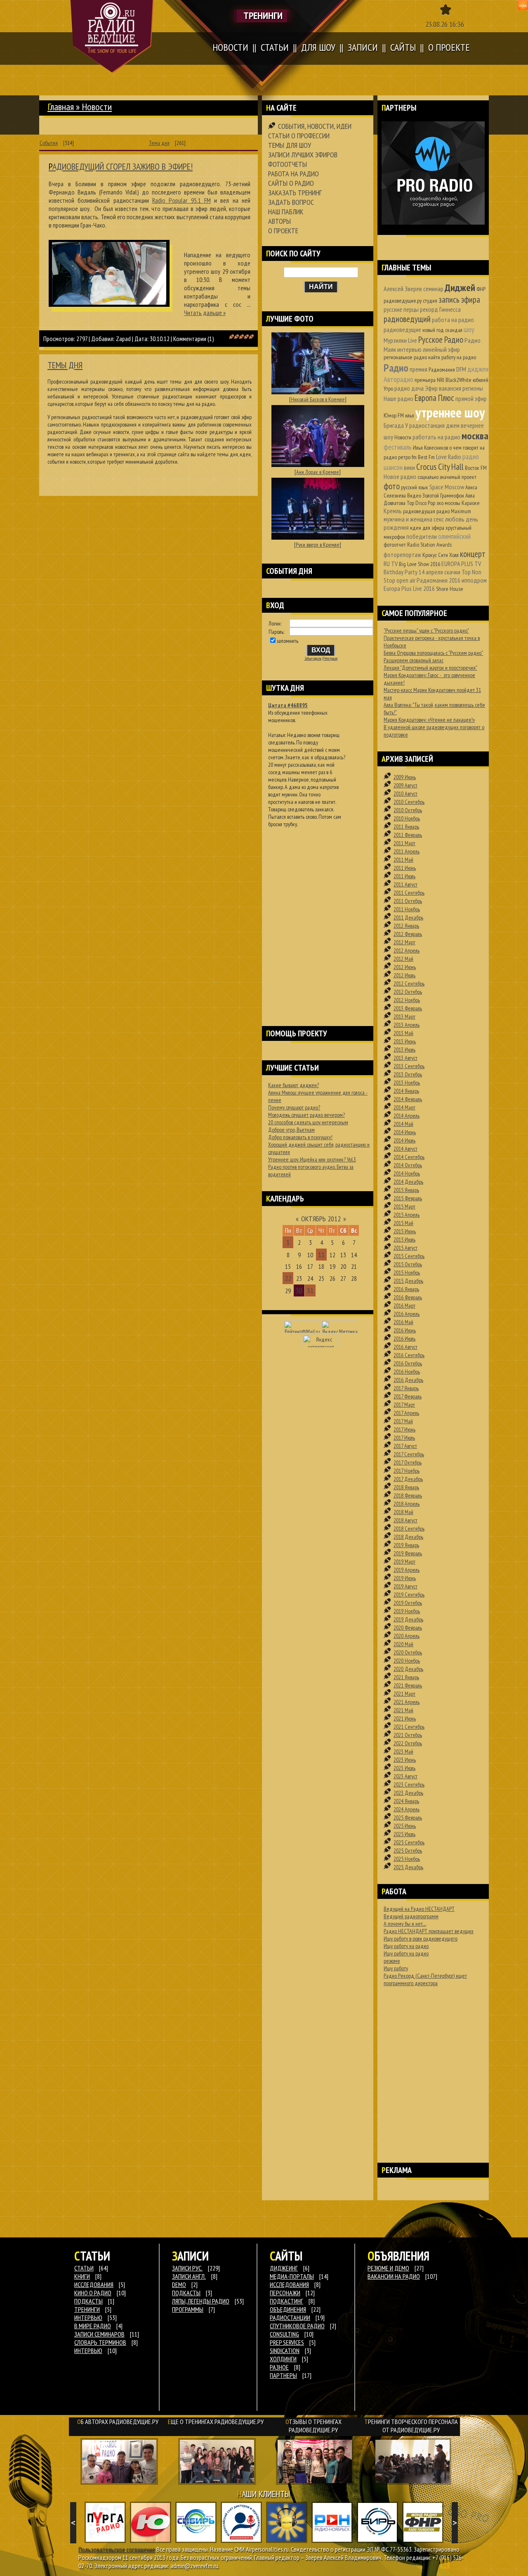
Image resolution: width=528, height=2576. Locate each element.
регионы (473, 388)
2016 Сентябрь (409, 1355)
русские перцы (401, 309)
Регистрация (330, 659)
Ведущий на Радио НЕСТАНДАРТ (419, 1909)
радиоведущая (419, 511)
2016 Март (404, 1306)
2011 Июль (404, 876)
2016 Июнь (405, 1330)
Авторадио (398, 379)
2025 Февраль (408, 1818)
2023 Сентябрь (409, 1784)
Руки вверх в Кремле (318, 545)
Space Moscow (447, 487)
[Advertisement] (318, 916)
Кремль (393, 511)
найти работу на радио (452, 357)
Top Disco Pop (421, 503)
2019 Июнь (405, 1578)
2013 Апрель (407, 1025)
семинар (433, 289)
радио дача (409, 388)
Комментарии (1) (194, 339)
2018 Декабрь (408, 1537)
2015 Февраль (408, 1198)
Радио (396, 368)
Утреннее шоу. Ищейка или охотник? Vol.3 (312, 1159)
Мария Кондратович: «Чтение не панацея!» (429, 720)
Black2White (458, 380)
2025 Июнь (405, 1826)
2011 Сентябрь (409, 893)
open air (406, 580)
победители (422, 536)
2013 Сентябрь (409, 1066)
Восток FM (476, 468)
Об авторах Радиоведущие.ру (118, 2422)
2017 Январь (406, 1388)
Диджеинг (284, 2268)
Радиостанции (290, 2318)
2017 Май (403, 1421)
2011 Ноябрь (407, 909)
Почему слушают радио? (294, 1107)
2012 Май (403, 959)
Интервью (88, 2351)
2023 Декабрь (408, 1793)
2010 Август (405, 794)
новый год (433, 330)
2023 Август (405, 1776)
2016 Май (403, 1322)
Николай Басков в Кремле (318, 399)
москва (475, 436)
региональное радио (405, 357)
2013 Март (404, 1017)
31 (310, 1290)
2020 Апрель (407, 1636)
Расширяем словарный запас (414, 660)
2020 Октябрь (408, 1652)
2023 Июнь (405, 1760)
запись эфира (459, 300)
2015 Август (405, 1248)
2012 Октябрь (408, 992)
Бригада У (396, 425)
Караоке (471, 503)
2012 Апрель (407, 950)
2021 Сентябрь (409, 1727)
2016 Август (405, 1347)
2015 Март (404, 1206)
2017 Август (405, 1446)
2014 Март (404, 1107)
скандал (454, 330)
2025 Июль (404, 1834)
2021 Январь (406, 1677)
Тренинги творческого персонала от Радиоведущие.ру (411, 2426)
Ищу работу (396, 1968)
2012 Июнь (405, 967)
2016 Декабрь (408, 1380)
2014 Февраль (408, 1099)
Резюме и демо (388, 2268)
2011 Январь (406, 827)
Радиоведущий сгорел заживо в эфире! (121, 166)
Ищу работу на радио (406, 1946)
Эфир (431, 388)
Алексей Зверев (403, 289)
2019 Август (405, 1586)
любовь (455, 519)
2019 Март (404, 1562)
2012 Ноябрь (407, 1000)
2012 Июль (404, 975)
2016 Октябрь (408, 1363)
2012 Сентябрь (409, 983)
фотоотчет (395, 545)
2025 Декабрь (408, 1867)
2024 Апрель (407, 1809)
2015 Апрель (407, 1215)
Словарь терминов (100, 2342)
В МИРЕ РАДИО (93, 2326)
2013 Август (405, 1058)
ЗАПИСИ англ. (189, 2276)
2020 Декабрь (408, 1669)
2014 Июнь (405, 1132)
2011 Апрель (407, 851)
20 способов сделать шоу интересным (308, 1122)
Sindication (285, 2351)
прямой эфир (471, 398)
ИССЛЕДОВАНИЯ (94, 2285)
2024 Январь (406, 1801)
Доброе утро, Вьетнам (291, 1130)
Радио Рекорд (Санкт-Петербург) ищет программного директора (425, 1979)
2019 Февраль (408, 1553)
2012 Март (404, 942)
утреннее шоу (450, 412)
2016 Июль (404, 1339)
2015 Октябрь (408, 1264)
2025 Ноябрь (407, 1859)
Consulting (284, 2334)
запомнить (288, 641)
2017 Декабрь (408, 1479)
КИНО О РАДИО (93, 2293)
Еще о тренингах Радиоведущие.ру (216, 2422)
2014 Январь (406, 1091)
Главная (61, 107)
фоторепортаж (402, 555)
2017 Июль (404, 1438)
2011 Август (405, 884)
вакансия (450, 388)
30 (299, 1290)
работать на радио (436, 437)
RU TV (391, 564)
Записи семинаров (99, 2334)
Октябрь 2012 (321, 1219)
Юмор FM (394, 415)
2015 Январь (406, 1190)
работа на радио (453, 320)
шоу (469, 329)
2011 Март (404, 843)
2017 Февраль (408, 1396)
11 (321, 1255)
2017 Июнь (404, 1429)
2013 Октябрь (408, 1074)
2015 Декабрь (408, 1281)
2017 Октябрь (408, 1462)
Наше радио (398, 398)
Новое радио (400, 476)
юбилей (481, 380)
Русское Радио (441, 340)
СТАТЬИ (84, 2268)
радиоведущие (402, 329)
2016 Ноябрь (407, 1372)
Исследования (289, 2285)
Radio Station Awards (429, 545)
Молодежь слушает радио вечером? (306, 1115)
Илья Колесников (430, 448)
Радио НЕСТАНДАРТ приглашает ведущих (429, 1931)
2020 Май (403, 1644)
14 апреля (431, 572)
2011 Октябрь (408, 901)
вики (409, 467)
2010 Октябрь (408, 810)
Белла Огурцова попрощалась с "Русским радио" (433, 653)
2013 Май (403, 1033)
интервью (409, 349)
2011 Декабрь (408, 917)
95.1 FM (181, 200)
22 (288, 1278)
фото (392, 486)
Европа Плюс (434, 398)
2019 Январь (406, 1545)
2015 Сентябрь (409, 1256)
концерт (473, 554)
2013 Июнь (405, 1041)
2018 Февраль (408, 1495)
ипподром (474, 580)
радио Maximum (454, 511)
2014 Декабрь (408, 1182)
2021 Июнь (405, 1718)
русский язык (415, 487)
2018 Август (405, 1520)
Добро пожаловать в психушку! (300, 1137)
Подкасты (186, 2293)
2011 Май (403, 860)
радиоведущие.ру (403, 301)
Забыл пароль (313, 659)
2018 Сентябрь (409, 1529)
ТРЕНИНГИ (87, 2309)
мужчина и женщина (408, 519)
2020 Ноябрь (407, 1661)
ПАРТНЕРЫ (283, 2375)
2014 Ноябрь (407, 1173)
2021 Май (403, 1710)
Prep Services (287, 2342)
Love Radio (449, 457)
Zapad (123, 339)
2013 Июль (404, 1050)
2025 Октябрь (408, 1851)
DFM (461, 369)
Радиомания (442, 370)
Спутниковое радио (297, 2326)
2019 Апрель (407, 1570)
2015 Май (403, 1223)
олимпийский (454, 536)
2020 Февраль (408, 1628)
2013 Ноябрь (407, 1083)
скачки (452, 572)
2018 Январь (406, 1487)
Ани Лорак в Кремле (318, 472)
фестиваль (398, 447)
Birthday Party (401, 572)
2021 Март (404, 1694)
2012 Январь (406, 926)
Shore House (450, 589)
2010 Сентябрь (409, 802)
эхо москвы (448, 503)
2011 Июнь (405, 868)
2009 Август (405, 785)
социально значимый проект (447, 477)
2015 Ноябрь (407, 1273)
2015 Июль (404, 1239)
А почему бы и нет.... (405, 1924)
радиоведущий (407, 319)
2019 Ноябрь (407, 1611)
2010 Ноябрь (407, 818)
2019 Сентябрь (409, 1595)
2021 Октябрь (408, 1735)
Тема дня (159, 143)
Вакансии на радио (394, 2276)
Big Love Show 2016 (420, 564)
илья (410, 415)
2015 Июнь (405, 1231)
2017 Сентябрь (409, 1454)
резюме (392, 1961)
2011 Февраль (408, 835)
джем (453, 425)
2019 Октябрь (408, 1603)
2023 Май (403, 1751)
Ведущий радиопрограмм (411, 1916)
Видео (414, 495)
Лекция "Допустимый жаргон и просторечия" (430, 668)
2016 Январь (406, 1289)
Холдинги (283, 2359)
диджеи (478, 369)
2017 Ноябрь (407, 1471)
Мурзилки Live (400, 340)
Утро (388, 389)
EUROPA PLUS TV (461, 564)
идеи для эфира (427, 528)
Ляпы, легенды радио (201, 2301)
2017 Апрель (406, 1413)
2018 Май (403, 1512)
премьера (425, 380)
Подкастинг (286, 2301)
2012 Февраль (408, 934)
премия (418, 369)
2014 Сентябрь (409, 1157)
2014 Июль (404, 1140)
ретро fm (407, 457)
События (49, 143)
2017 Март (404, 1405)
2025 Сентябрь (409, 1842)
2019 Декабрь (408, 1619)
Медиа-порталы (292, 2276)
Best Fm (426, 457)
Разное (279, 2367)
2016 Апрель (407, 1314)
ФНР (481, 289)
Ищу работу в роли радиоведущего (421, 1939)
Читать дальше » (205, 313)
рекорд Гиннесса (440, 309)
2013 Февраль (408, 1008)
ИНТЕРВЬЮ (88, 2318)
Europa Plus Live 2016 (409, 588)
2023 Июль (404, 1768)
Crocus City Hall (440, 467)
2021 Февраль (408, 1685)
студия (430, 301)
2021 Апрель (407, 1702)
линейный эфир (441, 349)
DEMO (179, 2285)
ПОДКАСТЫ (88, 2301)
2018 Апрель (407, 1504)
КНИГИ (82, 2276)
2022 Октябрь (408, 1743)
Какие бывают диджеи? (293, 1085)
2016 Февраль (408, 1297)
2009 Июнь (405, 777)
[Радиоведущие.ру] (112, 36)
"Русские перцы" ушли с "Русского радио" (426, 630)
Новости (403, 437)
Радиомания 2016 (438, 580)
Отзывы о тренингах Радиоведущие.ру (313, 2426)
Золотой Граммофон (443, 495)
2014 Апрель (407, 1116)
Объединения (288, 2309)
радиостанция (427, 425)
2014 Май (403, 1124)
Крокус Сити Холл (441, 555)
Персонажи (285, 2293)
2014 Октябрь (408, 1165)
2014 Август (405, 1149)
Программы (188, 2309)
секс (439, 519)
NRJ (441, 380)
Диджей (460, 288)
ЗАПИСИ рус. (187, 2268)
